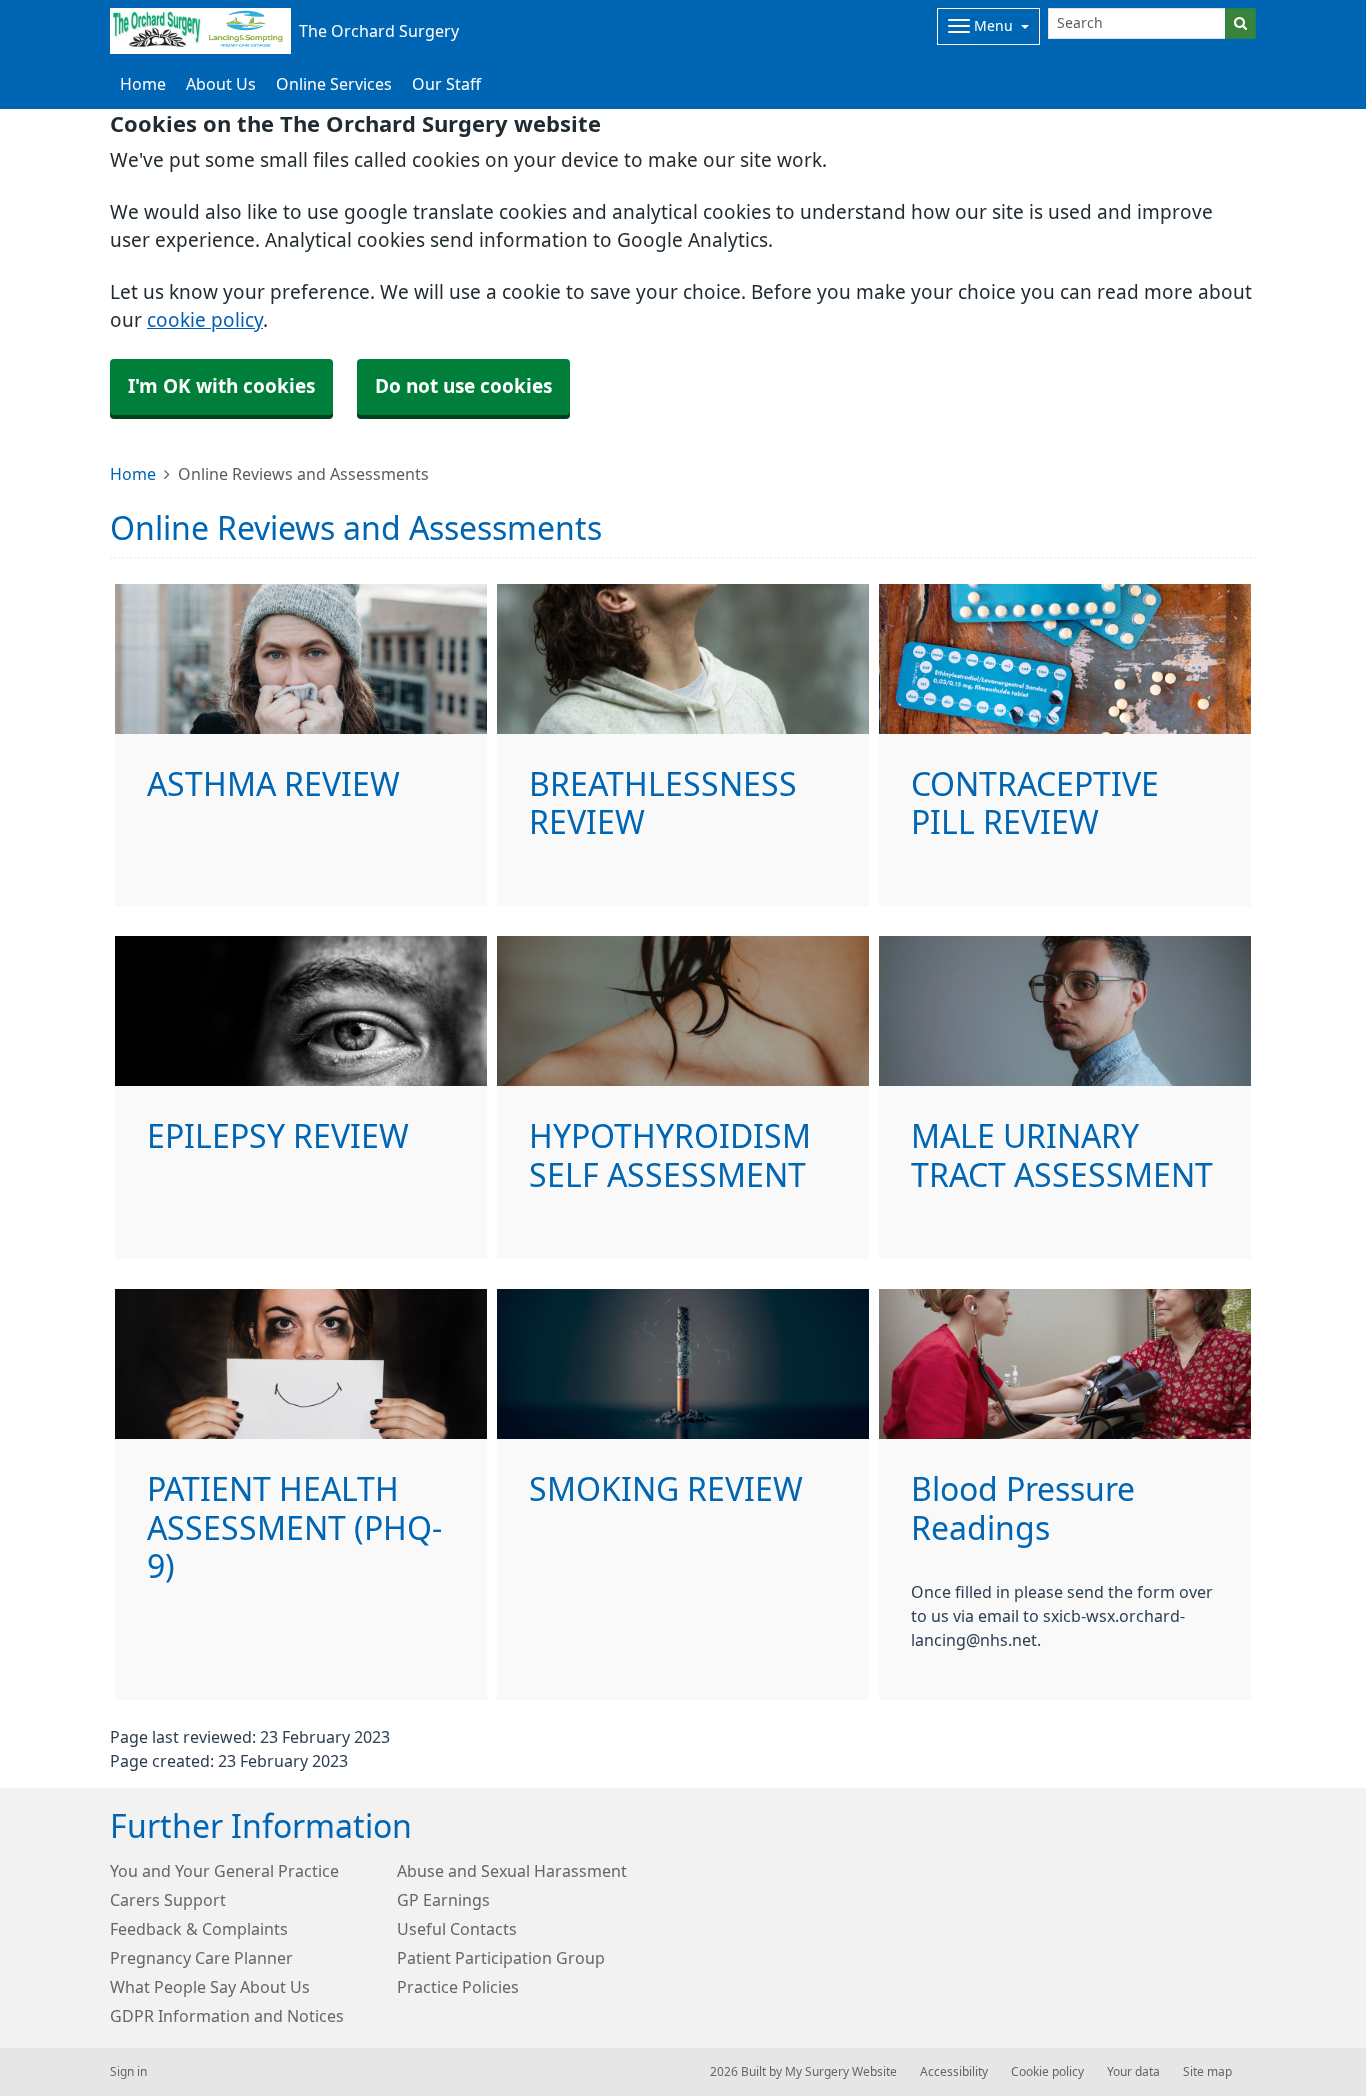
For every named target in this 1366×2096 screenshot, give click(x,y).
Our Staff (446, 84)
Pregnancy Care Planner (201, 1958)
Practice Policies (458, 1987)
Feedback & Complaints (199, 1929)
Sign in (128, 2072)
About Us (221, 84)
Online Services (334, 84)
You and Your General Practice (224, 1871)
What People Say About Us (210, 1987)
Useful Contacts (457, 1929)
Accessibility (954, 2072)
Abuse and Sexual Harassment (512, 1871)
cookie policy (205, 320)
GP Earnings (443, 1900)
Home (133, 474)
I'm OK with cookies (221, 386)
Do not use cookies (463, 386)
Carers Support (168, 1900)
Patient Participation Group (501, 1958)
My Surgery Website (841, 2072)
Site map (1207, 2072)
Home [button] (143, 84)
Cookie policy (1047, 2072)
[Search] (1240, 23)
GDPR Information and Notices (227, 2016)
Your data (1133, 2072)
